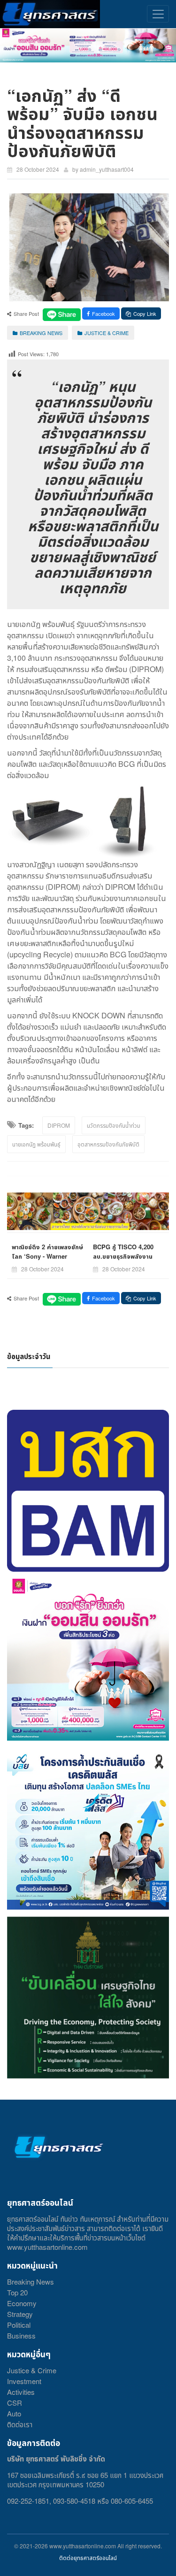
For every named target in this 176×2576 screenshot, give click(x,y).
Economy (22, 2303)
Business (21, 2335)
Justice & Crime (32, 2370)
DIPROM (59, 1125)
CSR (15, 2403)
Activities (21, 2392)
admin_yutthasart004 (107, 169)
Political (19, 2325)
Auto (14, 2413)
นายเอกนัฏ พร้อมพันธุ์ (36, 1144)
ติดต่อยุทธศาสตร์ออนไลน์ (88, 2557)
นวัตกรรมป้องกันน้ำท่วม (114, 1125)
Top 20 (17, 2292)
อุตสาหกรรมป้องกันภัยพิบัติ (108, 1144)
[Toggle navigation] (158, 14)
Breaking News (31, 2282)
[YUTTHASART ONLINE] (50, 14)
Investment (24, 2381)
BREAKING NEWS (41, 333)
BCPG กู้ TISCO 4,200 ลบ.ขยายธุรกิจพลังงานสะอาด (123, 1256)
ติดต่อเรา (20, 2424)
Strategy (20, 2314)
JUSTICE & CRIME (107, 333)
